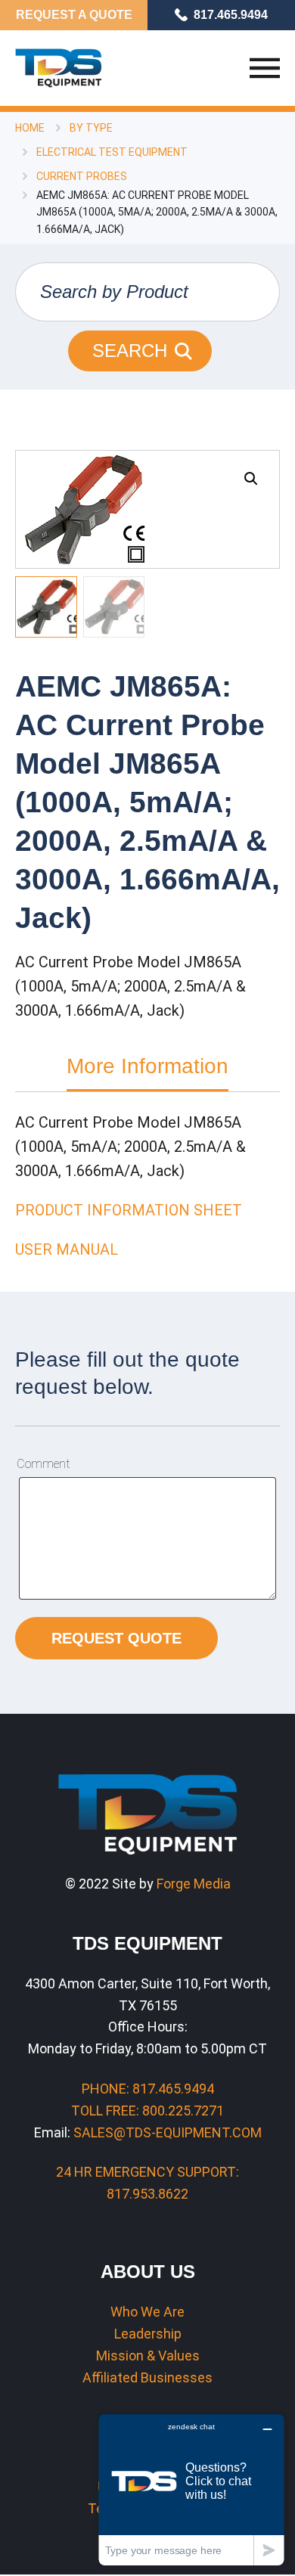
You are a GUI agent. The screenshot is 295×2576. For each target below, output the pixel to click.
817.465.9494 (231, 15)
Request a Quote (74, 15)
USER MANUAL (67, 1249)
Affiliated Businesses (147, 2377)
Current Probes (82, 176)
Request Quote (116, 1638)
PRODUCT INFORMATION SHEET (129, 1210)
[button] (251, 479)
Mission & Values (148, 2356)
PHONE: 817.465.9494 (148, 2089)
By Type (91, 128)
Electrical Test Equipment (112, 152)
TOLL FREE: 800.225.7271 (147, 2110)
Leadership (148, 2334)
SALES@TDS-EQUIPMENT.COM (168, 2132)
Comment (43, 1464)
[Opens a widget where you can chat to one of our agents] (191, 2489)
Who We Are (147, 2312)
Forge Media (194, 1884)
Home (30, 128)
